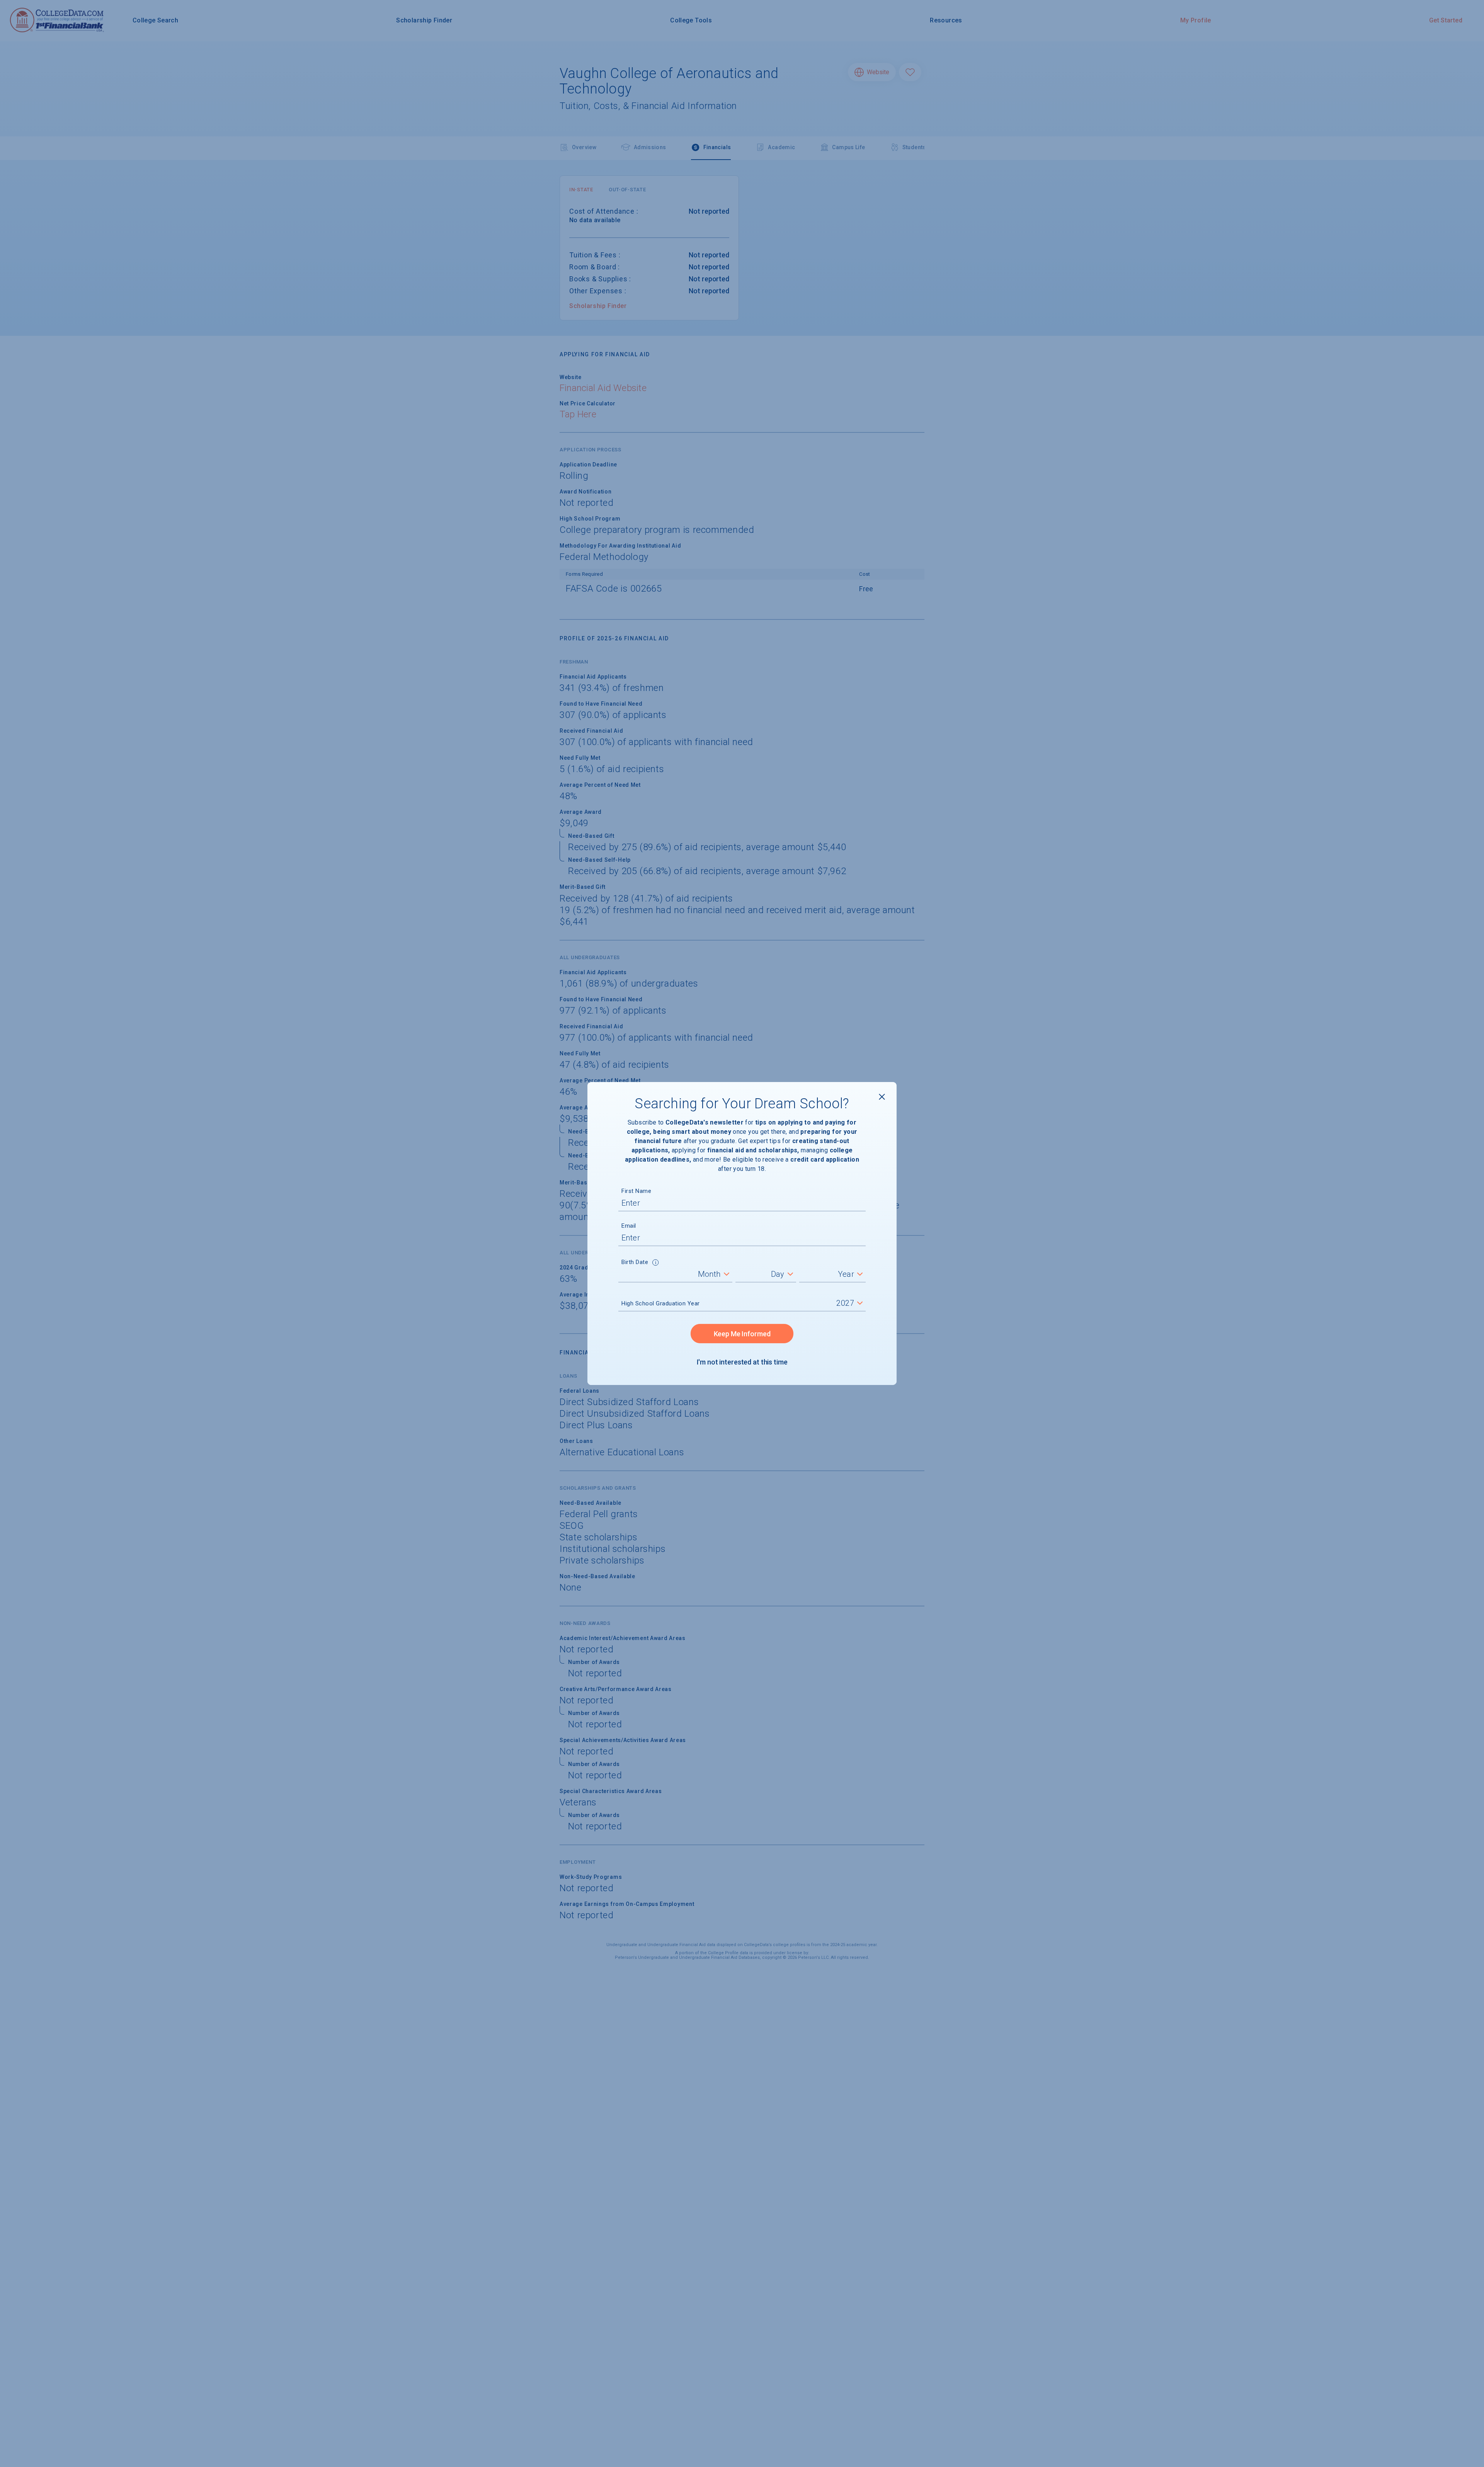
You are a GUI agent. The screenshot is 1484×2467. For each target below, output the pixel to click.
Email (629, 1226)
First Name (636, 1191)
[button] (656, 1263)
